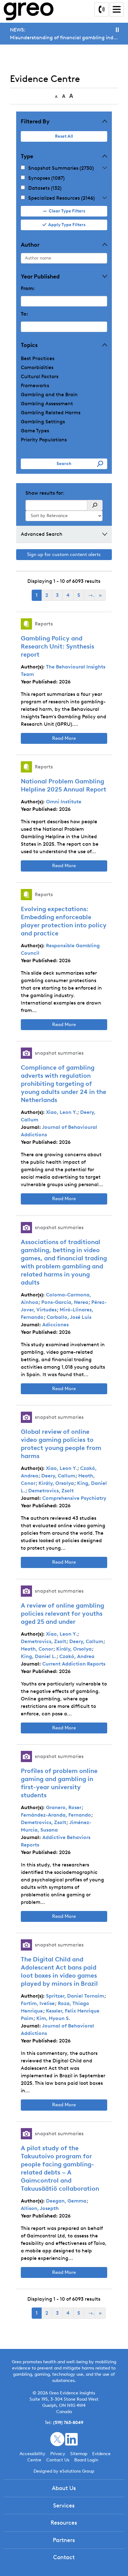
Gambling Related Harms (51, 413)
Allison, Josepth (40, 2208)
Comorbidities (37, 367)
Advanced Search (42, 534)
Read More (64, 738)
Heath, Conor (37, 1649)
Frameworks (35, 385)
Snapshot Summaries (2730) (61, 168)
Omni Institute (64, 802)
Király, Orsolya (56, 1483)
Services (64, 2506)
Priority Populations (44, 440)
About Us (64, 2488)
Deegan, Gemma (66, 2201)
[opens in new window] (57, 2439)
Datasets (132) (45, 188)
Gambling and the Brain (49, 394)
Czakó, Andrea (77, 1656)
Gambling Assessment (47, 404)
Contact (64, 2557)
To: (25, 314)
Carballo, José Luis (69, 1317)
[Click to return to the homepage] (29, 11)
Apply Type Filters (67, 225)
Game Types (35, 431)
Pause (117, 30)
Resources (64, 2523)
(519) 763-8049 (68, 2423)
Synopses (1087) (46, 178)
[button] (105, 168)
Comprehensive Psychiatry (74, 1498)
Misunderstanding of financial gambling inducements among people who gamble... (64, 38)
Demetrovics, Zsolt (51, 1491)
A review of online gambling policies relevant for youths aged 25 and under (62, 1614)
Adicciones (55, 1325)
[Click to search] (95, 505)
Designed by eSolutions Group (64, 2471)
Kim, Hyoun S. (53, 2018)
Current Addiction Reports (74, 1664)
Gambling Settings (43, 422)
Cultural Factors (40, 376)
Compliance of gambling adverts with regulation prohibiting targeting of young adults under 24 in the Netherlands (64, 1084)
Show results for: (45, 493)
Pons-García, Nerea (65, 1302)
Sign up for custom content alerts (64, 554)
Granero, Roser (64, 1807)
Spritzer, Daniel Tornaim (75, 1996)
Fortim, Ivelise (38, 2003)
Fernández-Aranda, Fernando (56, 1815)
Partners (64, 2540)
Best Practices (38, 358)
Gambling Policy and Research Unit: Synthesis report (57, 646)
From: (28, 288)
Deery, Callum (58, 1476)
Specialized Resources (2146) (62, 198)
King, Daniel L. (39, 1656)
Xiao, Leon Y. (62, 1112)
